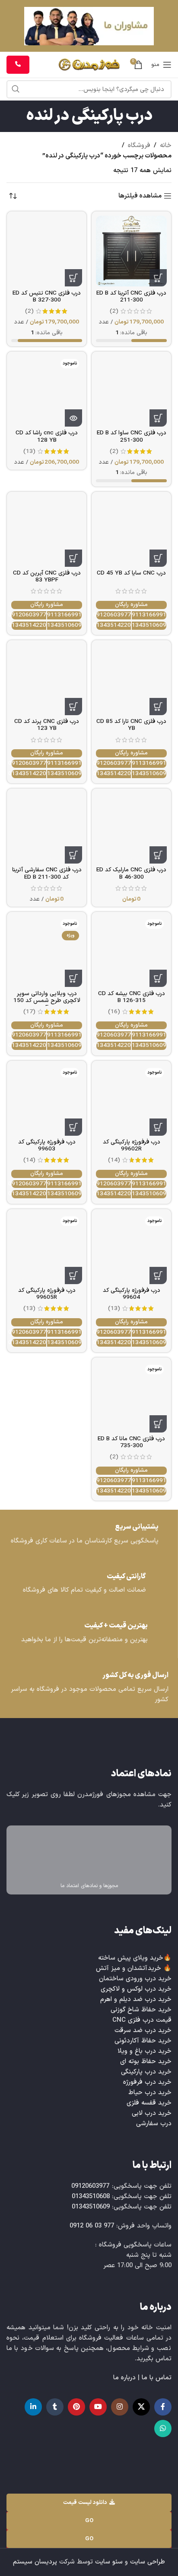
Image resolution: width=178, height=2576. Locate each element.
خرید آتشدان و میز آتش (129, 1968)
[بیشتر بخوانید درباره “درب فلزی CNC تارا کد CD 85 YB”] (158, 707)
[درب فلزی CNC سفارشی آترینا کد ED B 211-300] (47, 828)
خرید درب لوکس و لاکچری (136, 1989)
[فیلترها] (146, 784)
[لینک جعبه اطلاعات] (89, 1535)
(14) (114, 1160)
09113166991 (149, 615)
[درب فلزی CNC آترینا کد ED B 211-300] (131, 251)
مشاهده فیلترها (140, 196)
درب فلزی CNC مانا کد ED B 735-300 (131, 1442)
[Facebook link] (163, 2407)
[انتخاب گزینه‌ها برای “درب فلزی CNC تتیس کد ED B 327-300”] (73, 278)
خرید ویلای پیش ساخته (131, 1958)
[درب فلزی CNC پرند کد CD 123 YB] (47, 680)
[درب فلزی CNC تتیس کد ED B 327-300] (47, 251)
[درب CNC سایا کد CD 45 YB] (131, 531)
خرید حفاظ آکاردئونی (143, 2041)
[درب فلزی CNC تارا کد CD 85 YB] (131, 680)
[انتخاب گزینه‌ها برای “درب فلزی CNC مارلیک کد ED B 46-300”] (158, 855)
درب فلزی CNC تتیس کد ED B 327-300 (47, 297)
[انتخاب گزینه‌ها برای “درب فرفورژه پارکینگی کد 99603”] (73, 1127)
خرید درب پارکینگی (146, 2072)
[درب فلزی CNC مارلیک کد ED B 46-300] (131, 828)
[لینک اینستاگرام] (120, 2407)
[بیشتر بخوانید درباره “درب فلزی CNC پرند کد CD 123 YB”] (73, 707)
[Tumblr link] (55, 2407)
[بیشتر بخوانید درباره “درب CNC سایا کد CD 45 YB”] (158, 558)
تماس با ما (157, 2378)
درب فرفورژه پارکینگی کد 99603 (47, 1145)
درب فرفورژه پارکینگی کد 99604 (132, 1294)
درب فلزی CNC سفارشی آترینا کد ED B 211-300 (47, 873)
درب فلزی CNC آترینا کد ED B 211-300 (131, 297)
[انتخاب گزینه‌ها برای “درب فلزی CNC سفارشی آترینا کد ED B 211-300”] (73, 855)
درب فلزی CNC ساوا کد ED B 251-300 (132, 436)
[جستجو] (16, 89)
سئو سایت (109, 2562)
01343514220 (114, 626)
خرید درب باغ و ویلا (145, 2051)
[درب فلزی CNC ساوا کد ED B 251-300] (131, 391)
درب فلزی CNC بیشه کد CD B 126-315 (132, 997)
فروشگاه (139, 146)
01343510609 (149, 626)
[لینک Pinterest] (76, 2407)
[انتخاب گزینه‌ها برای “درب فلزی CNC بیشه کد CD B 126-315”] (158, 978)
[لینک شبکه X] (141, 2407)
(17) (29, 1012)
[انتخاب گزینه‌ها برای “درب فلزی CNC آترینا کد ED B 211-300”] (158, 278)
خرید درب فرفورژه (147, 2082)
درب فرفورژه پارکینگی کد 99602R (132, 1145)
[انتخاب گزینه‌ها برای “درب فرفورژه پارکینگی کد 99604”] (158, 1275)
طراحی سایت (148, 2562)
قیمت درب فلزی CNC (142, 2020)
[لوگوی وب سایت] (89, 64)
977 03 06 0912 (92, 2226)
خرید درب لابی (152, 2113)
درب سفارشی (154, 2124)
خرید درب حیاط (150, 2093)
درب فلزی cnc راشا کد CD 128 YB (47, 436)
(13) (29, 452)
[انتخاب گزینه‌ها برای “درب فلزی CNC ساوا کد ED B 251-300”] (158, 418)
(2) (114, 311)
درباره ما (124, 2378)
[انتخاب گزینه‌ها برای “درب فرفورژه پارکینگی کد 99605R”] (73, 1275)
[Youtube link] (98, 2407)
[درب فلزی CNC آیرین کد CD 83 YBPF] (47, 531)
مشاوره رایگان (131, 605)
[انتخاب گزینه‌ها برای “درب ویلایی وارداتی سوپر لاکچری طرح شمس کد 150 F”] (73, 978)
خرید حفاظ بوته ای (146, 2062)
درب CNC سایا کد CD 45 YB (131, 573)
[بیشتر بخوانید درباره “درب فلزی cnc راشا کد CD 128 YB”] (73, 418)
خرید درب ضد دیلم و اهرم (136, 2000)
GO (89, 2521)
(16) (114, 1012)
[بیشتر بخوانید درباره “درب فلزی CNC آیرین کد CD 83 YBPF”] (73, 558)
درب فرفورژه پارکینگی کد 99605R (47, 1294)
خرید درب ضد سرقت (143, 2031)
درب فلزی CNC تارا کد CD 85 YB (131, 725)
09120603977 (114, 615)
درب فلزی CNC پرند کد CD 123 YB (47, 725)
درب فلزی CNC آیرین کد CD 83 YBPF (47, 576)
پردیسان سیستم (35, 2562)
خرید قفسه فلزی (149, 2103)
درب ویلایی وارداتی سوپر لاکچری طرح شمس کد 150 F (47, 1001)
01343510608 (91, 2197)
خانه (166, 146)
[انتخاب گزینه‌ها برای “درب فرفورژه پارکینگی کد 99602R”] (158, 1127)
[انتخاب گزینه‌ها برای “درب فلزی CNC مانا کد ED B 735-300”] (158, 1424)
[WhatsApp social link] (163, 2428)
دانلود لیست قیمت (85, 2503)
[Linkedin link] (33, 2407)
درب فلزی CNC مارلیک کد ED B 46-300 (131, 873)
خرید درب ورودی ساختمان (135, 1979)
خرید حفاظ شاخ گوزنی (141, 2010)
